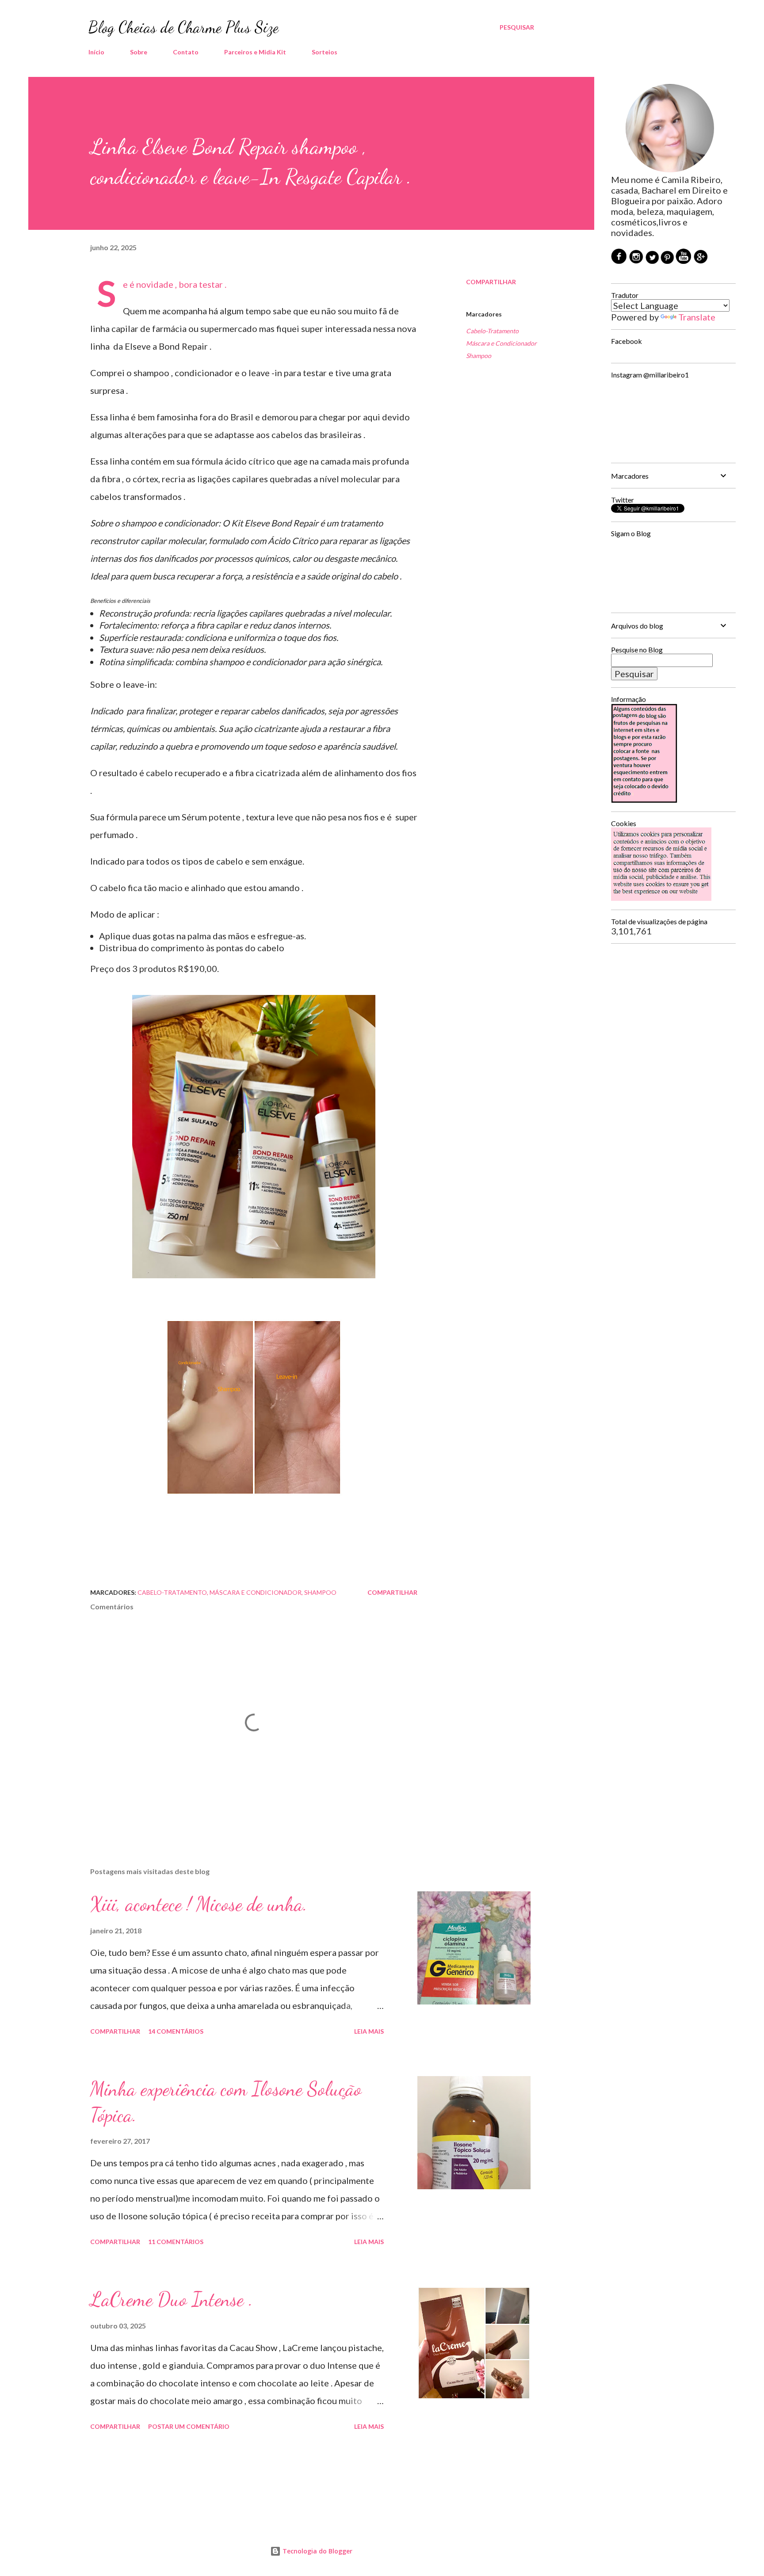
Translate (697, 317)
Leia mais (369, 2031)
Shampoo (479, 356)
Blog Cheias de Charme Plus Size (183, 27)
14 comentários (176, 2031)
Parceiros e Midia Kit (255, 52)
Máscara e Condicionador (501, 343)
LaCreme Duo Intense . (172, 2299)
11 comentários (176, 2242)
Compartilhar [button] (491, 282)
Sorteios (325, 52)
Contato (186, 52)
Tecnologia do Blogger (317, 2551)
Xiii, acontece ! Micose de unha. (199, 1904)
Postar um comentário (189, 2426)
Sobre (139, 52)
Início (96, 52)
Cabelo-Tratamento (492, 331)
